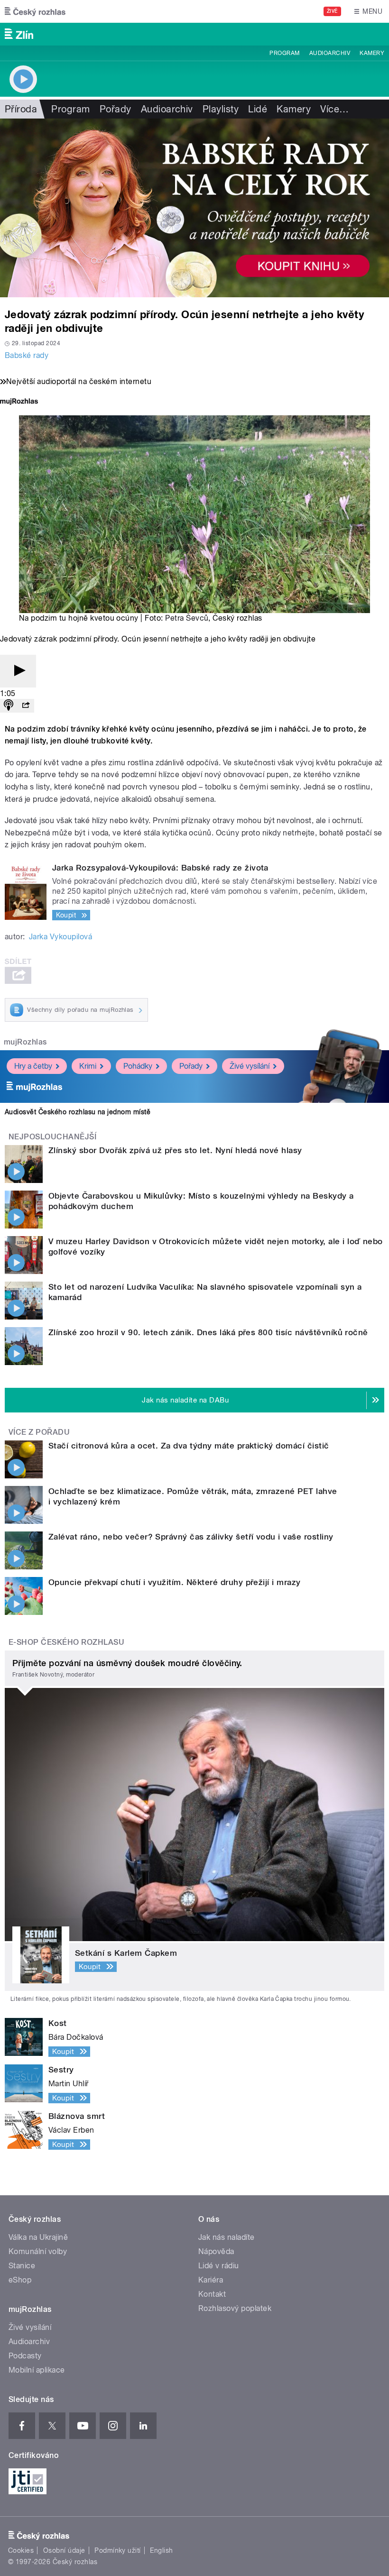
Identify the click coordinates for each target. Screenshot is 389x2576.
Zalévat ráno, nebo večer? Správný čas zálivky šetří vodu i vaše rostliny (191, 1537)
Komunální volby (38, 2251)
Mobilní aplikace (37, 2370)
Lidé (258, 109)
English (161, 2550)
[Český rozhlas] (35, 11)
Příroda (21, 109)
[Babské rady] (194, 208)
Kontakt (212, 2294)
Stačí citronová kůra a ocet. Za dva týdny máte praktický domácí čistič (189, 1446)
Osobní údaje (64, 2550)
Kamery (372, 53)
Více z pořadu (39, 1432)
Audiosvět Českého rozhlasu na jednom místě (78, 1112)
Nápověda (216, 2251)
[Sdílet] (26, 706)
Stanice (22, 2266)
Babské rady (27, 355)
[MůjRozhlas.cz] (19, 402)
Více (334, 109)
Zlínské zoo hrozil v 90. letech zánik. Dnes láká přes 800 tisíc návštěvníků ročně (208, 1332)
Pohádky (138, 1066)
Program (284, 53)
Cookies (21, 2550)
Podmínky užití (118, 2550)
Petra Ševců (187, 618)
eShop (20, 2280)
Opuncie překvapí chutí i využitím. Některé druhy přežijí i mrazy (175, 1582)
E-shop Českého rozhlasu (66, 1642)
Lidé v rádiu (219, 2266)
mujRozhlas (25, 1042)
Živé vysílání (250, 1066)
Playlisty (221, 109)
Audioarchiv (330, 53)
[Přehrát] (18, 671)
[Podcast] (9, 706)
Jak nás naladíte (227, 2237)
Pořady (116, 109)
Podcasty (25, 2356)
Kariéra (211, 2280)
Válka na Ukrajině (38, 2237)
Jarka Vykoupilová (60, 937)
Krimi (88, 1066)
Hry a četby (33, 1066)
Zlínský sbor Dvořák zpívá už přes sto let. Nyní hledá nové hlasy (175, 1150)
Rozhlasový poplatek (235, 2308)
